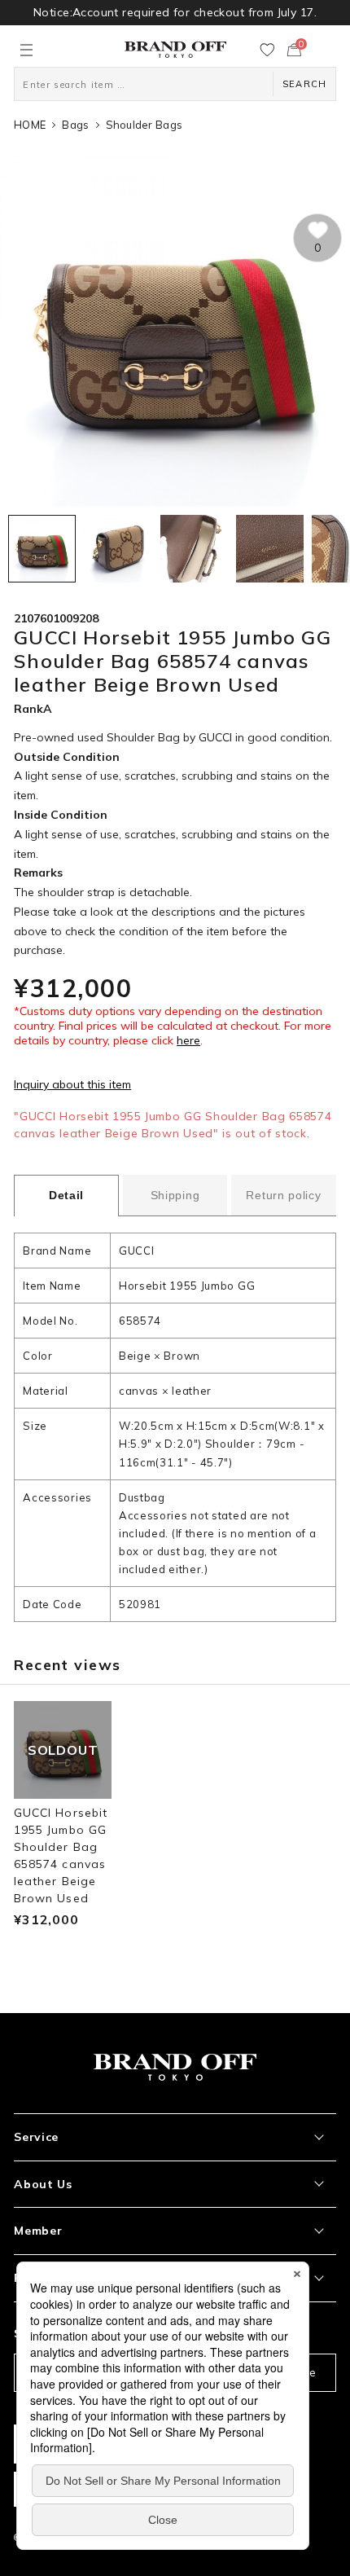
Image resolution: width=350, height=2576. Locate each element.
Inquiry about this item (72, 1084)
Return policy (283, 1195)
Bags (75, 125)
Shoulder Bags (144, 125)
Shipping (175, 1195)
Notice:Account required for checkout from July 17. (175, 12)
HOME (30, 125)
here (188, 1040)
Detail (66, 1195)
